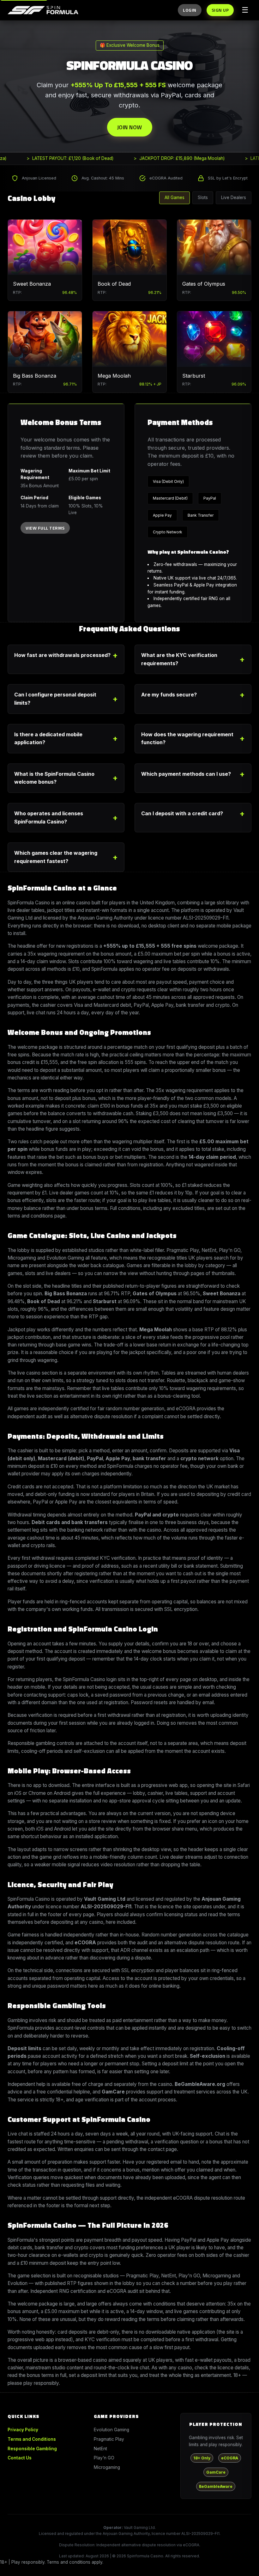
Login (190, 10)
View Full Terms (45, 528)
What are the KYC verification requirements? (179, 659)
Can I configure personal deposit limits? (55, 699)
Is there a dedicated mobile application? (48, 738)
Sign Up (220, 10)
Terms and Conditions (32, 2439)
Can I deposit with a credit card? (182, 813)
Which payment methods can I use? (186, 774)
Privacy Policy (23, 2430)
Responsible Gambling (32, 2449)
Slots (203, 197)
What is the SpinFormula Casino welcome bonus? (54, 778)
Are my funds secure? (169, 695)
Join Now (130, 127)
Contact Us (20, 2458)
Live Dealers (234, 197)
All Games (175, 197)
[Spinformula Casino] (43, 10)
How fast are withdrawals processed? (62, 655)
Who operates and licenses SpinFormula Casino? (49, 817)
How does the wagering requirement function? (187, 738)
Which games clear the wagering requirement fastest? (56, 857)
